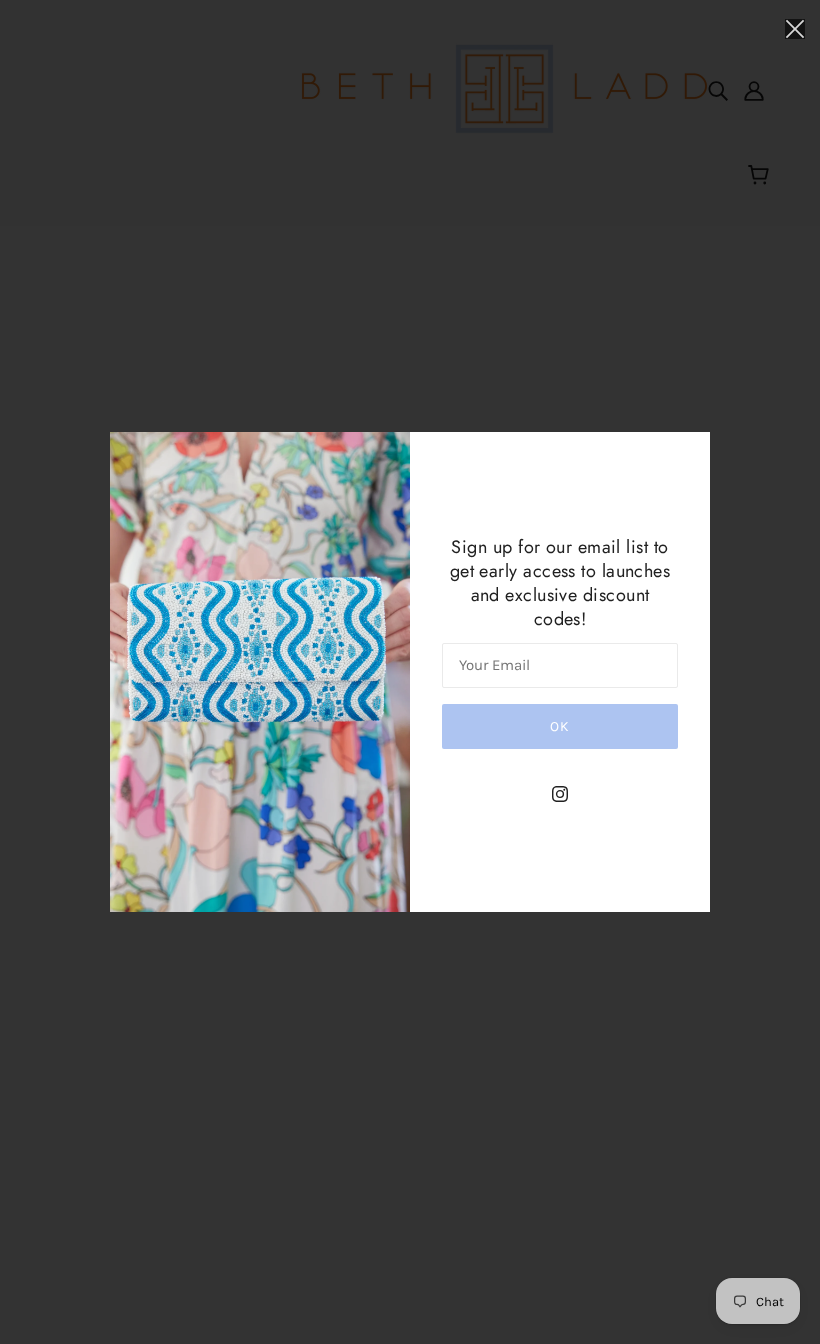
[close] (795, 27)
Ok (560, 726)
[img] (560, 793)
